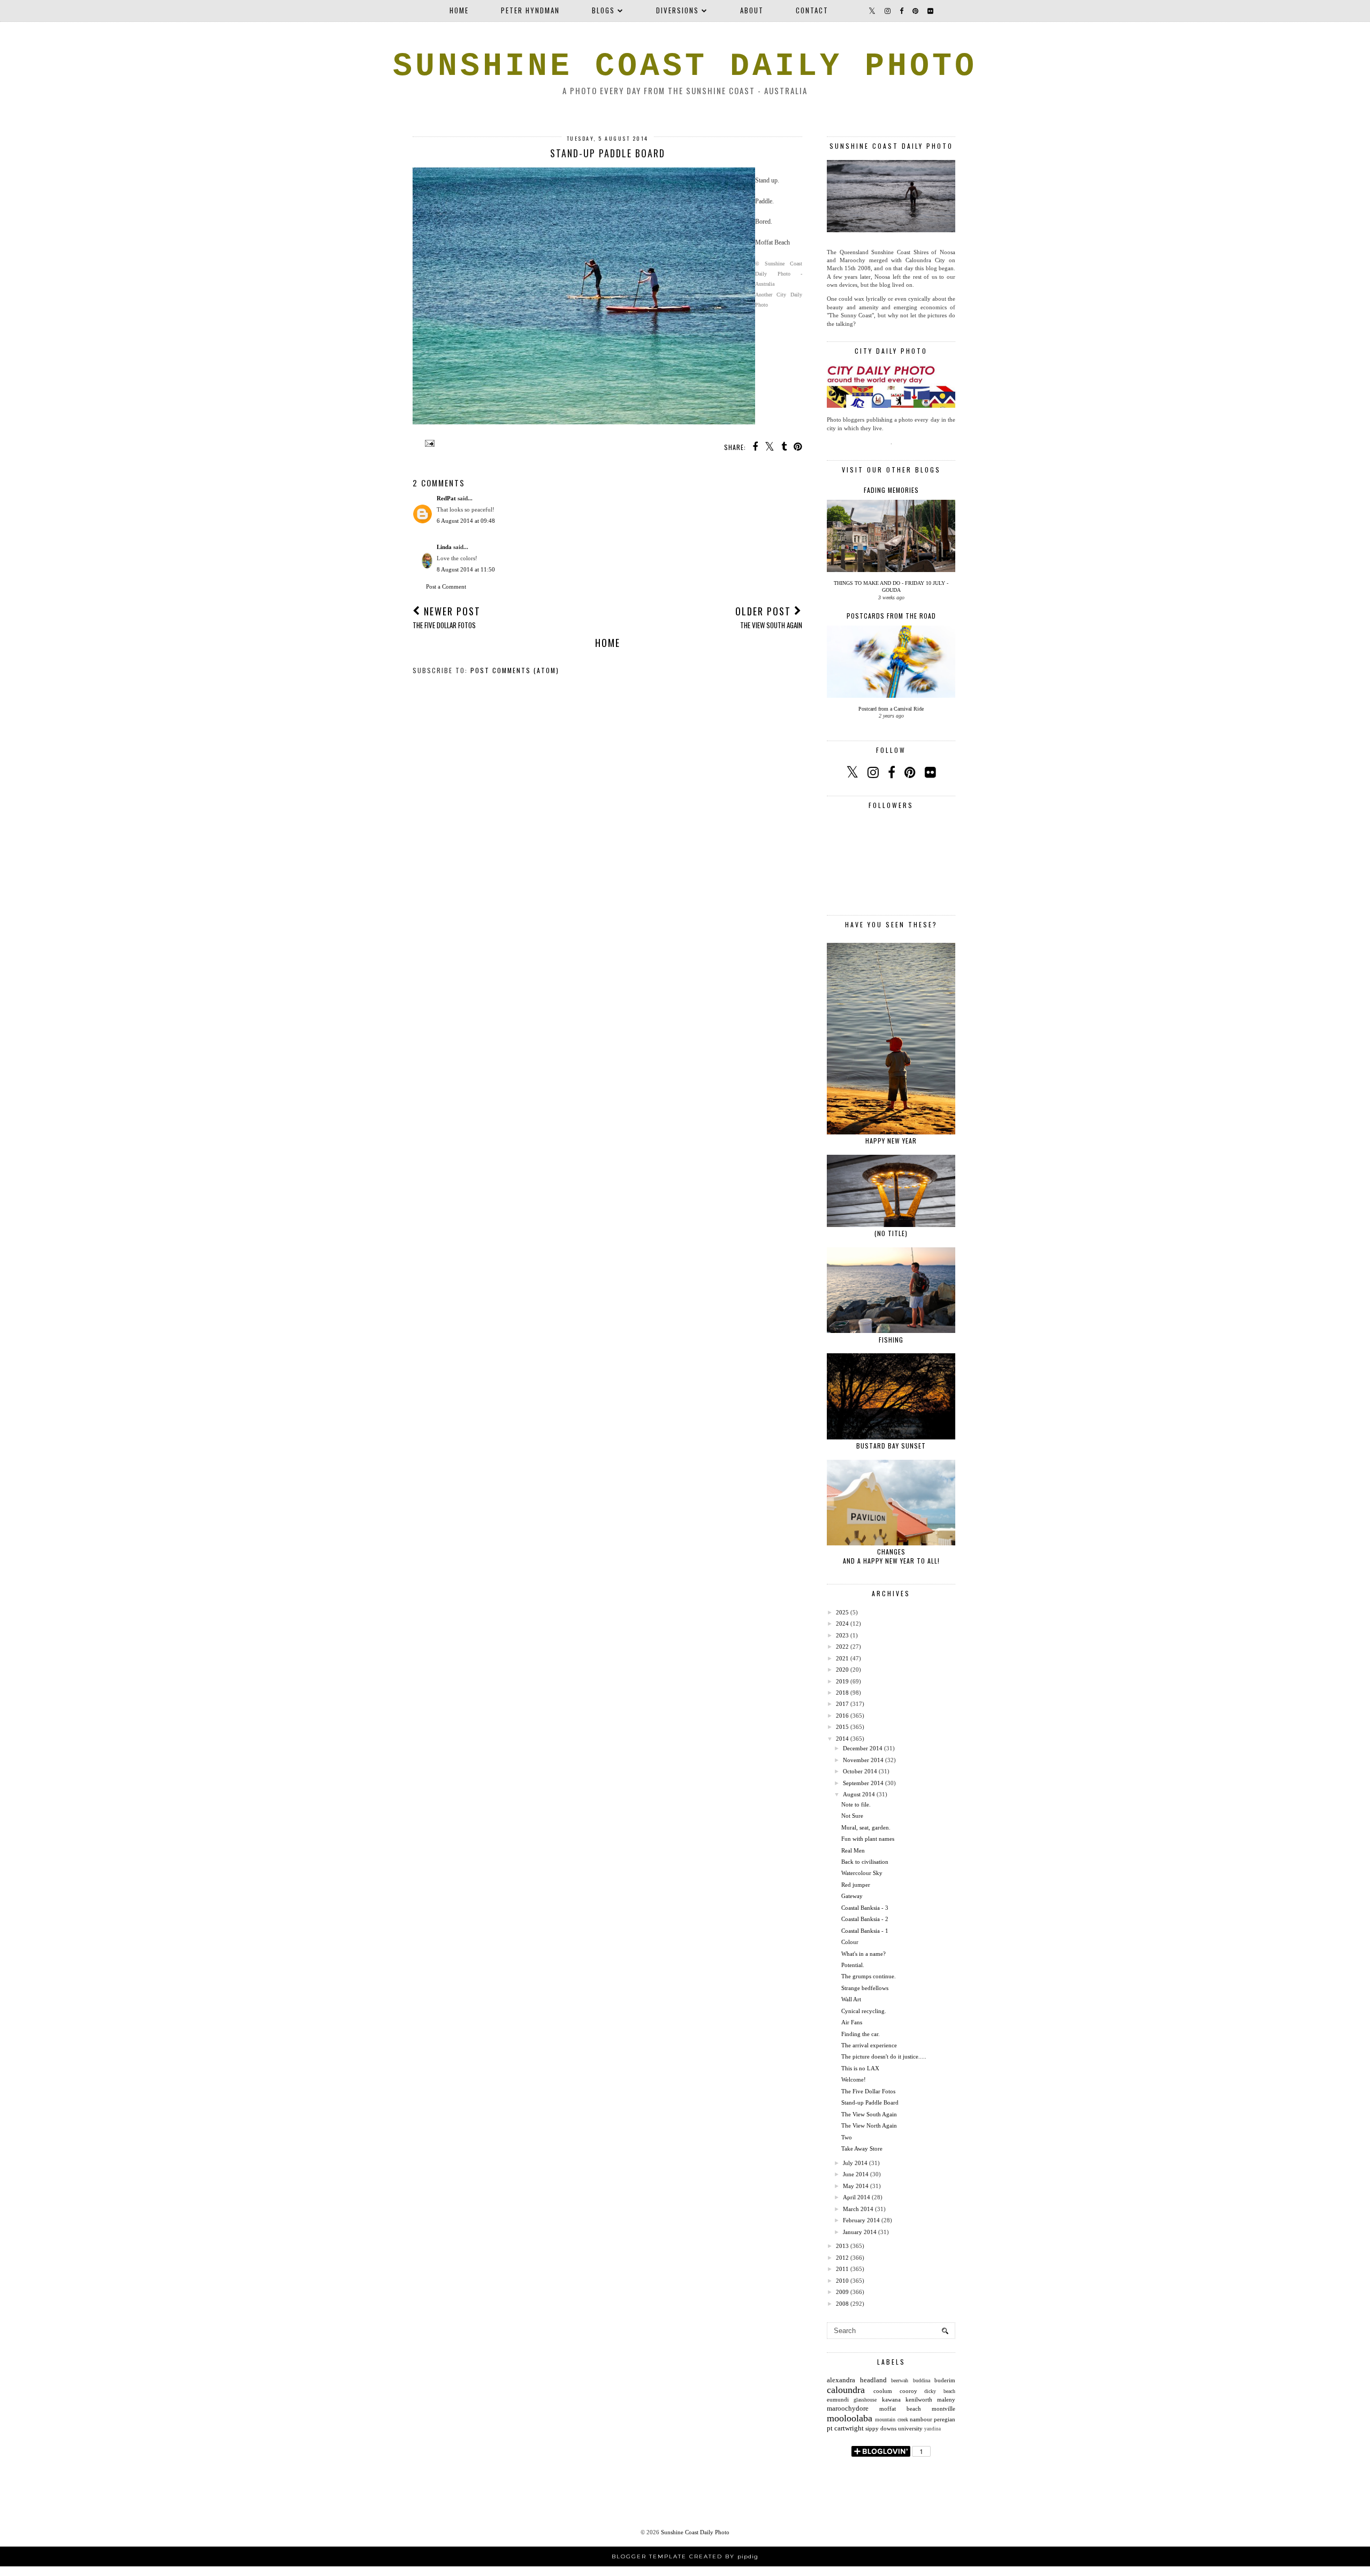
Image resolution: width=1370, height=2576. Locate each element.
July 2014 (855, 2163)
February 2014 (861, 2220)
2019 (842, 1681)
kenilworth (919, 2399)
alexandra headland (857, 2380)
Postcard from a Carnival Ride (891, 709)
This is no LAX (860, 2068)
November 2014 (863, 1760)
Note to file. (856, 1804)
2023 (842, 1635)
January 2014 (860, 2232)
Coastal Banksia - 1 (865, 1931)
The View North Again (869, 2125)
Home (459, 10)
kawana (891, 2399)
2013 (842, 2246)
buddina (922, 2380)
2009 (842, 2292)
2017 (842, 1704)
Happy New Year (891, 1141)
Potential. (853, 1965)
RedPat (446, 498)
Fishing (891, 1340)
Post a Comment (446, 586)
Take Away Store (862, 2148)
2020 (842, 1670)
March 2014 (858, 2209)
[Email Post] (428, 443)
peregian (945, 2419)
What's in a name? (863, 1954)
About (752, 10)
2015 (842, 1727)
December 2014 (863, 1748)
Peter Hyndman (530, 10)
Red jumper (856, 1885)
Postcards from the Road (891, 616)
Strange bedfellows (865, 1988)
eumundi (838, 2399)
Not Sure (852, 1816)
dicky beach (940, 2391)
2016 (842, 1716)
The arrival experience (869, 2045)
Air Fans (852, 2022)
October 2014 (860, 1771)
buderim (945, 2380)
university (910, 2428)
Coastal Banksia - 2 (865, 1919)
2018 (842, 1693)
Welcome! (854, 2079)
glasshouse (865, 2400)
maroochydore (848, 2408)
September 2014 (863, 1783)
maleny (946, 2399)
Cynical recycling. (864, 2011)
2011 (842, 2269)
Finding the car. (861, 2034)
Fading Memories (891, 490)
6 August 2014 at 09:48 (466, 521)
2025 (842, 1612)
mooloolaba (850, 2418)
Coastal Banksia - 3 (865, 1908)
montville (943, 2409)
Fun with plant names (868, 1839)
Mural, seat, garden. (866, 1827)
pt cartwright (845, 2428)
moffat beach (900, 2409)
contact (812, 10)
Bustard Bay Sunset (891, 1446)
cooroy (908, 2391)
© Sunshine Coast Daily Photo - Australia (779, 274)
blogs (603, 10)
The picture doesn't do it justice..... (884, 2056)
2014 (842, 1739)
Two (847, 2137)
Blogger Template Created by (685, 2556)
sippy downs (881, 2428)
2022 (842, 1647)
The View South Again (869, 2114)
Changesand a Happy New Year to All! (891, 1556)
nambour (921, 2419)
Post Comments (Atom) (515, 670)
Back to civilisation (865, 1862)
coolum (883, 2391)
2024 (842, 1624)
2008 (842, 2304)
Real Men (853, 1850)
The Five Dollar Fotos (868, 2091)
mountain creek (891, 2419)
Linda (444, 547)
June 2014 (856, 2174)
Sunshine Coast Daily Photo (685, 66)
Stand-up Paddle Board (870, 2102)
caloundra (846, 2390)
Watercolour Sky (862, 1873)
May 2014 (856, 2186)
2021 (842, 1658)
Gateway (852, 1896)
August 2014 (859, 1794)
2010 (842, 2281)
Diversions (678, 10)
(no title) (891, 1233)
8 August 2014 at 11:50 (466, 569)
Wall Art (851, 1999)
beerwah (900, 2380)
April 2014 (857, 2197)
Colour (850, 1942)
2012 (842, 2258)
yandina (933, 2429)
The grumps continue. (869, 1976)
